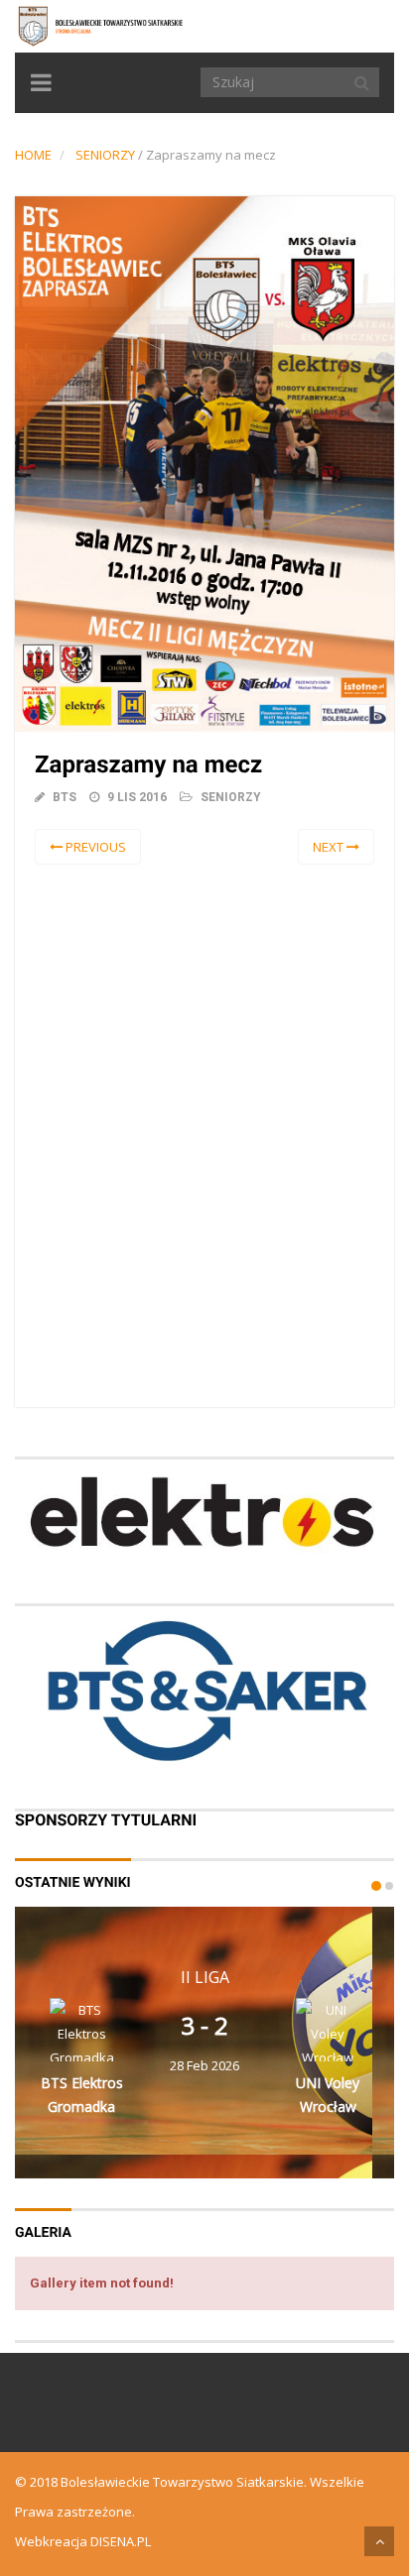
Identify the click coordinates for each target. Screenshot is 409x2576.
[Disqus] (204, 1132)
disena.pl (121, 2541)
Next (330, 847)
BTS (65, 797)
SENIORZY (105, 155)
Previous (94, 847)
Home (33, 155)
